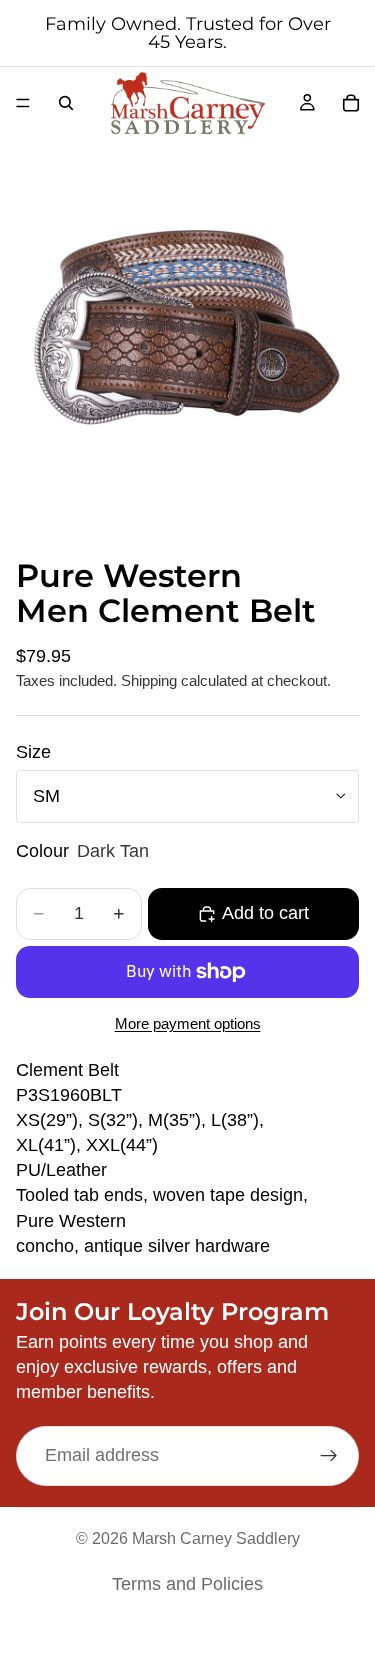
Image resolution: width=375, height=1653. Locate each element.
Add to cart (265, 913)
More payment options (188, 1023)
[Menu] (23, 103)
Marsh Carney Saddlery (216, 1538)
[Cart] (351, 103)
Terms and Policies (187, 1584)
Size (33, 752)
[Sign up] (329, 1456)
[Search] (66, 103)
